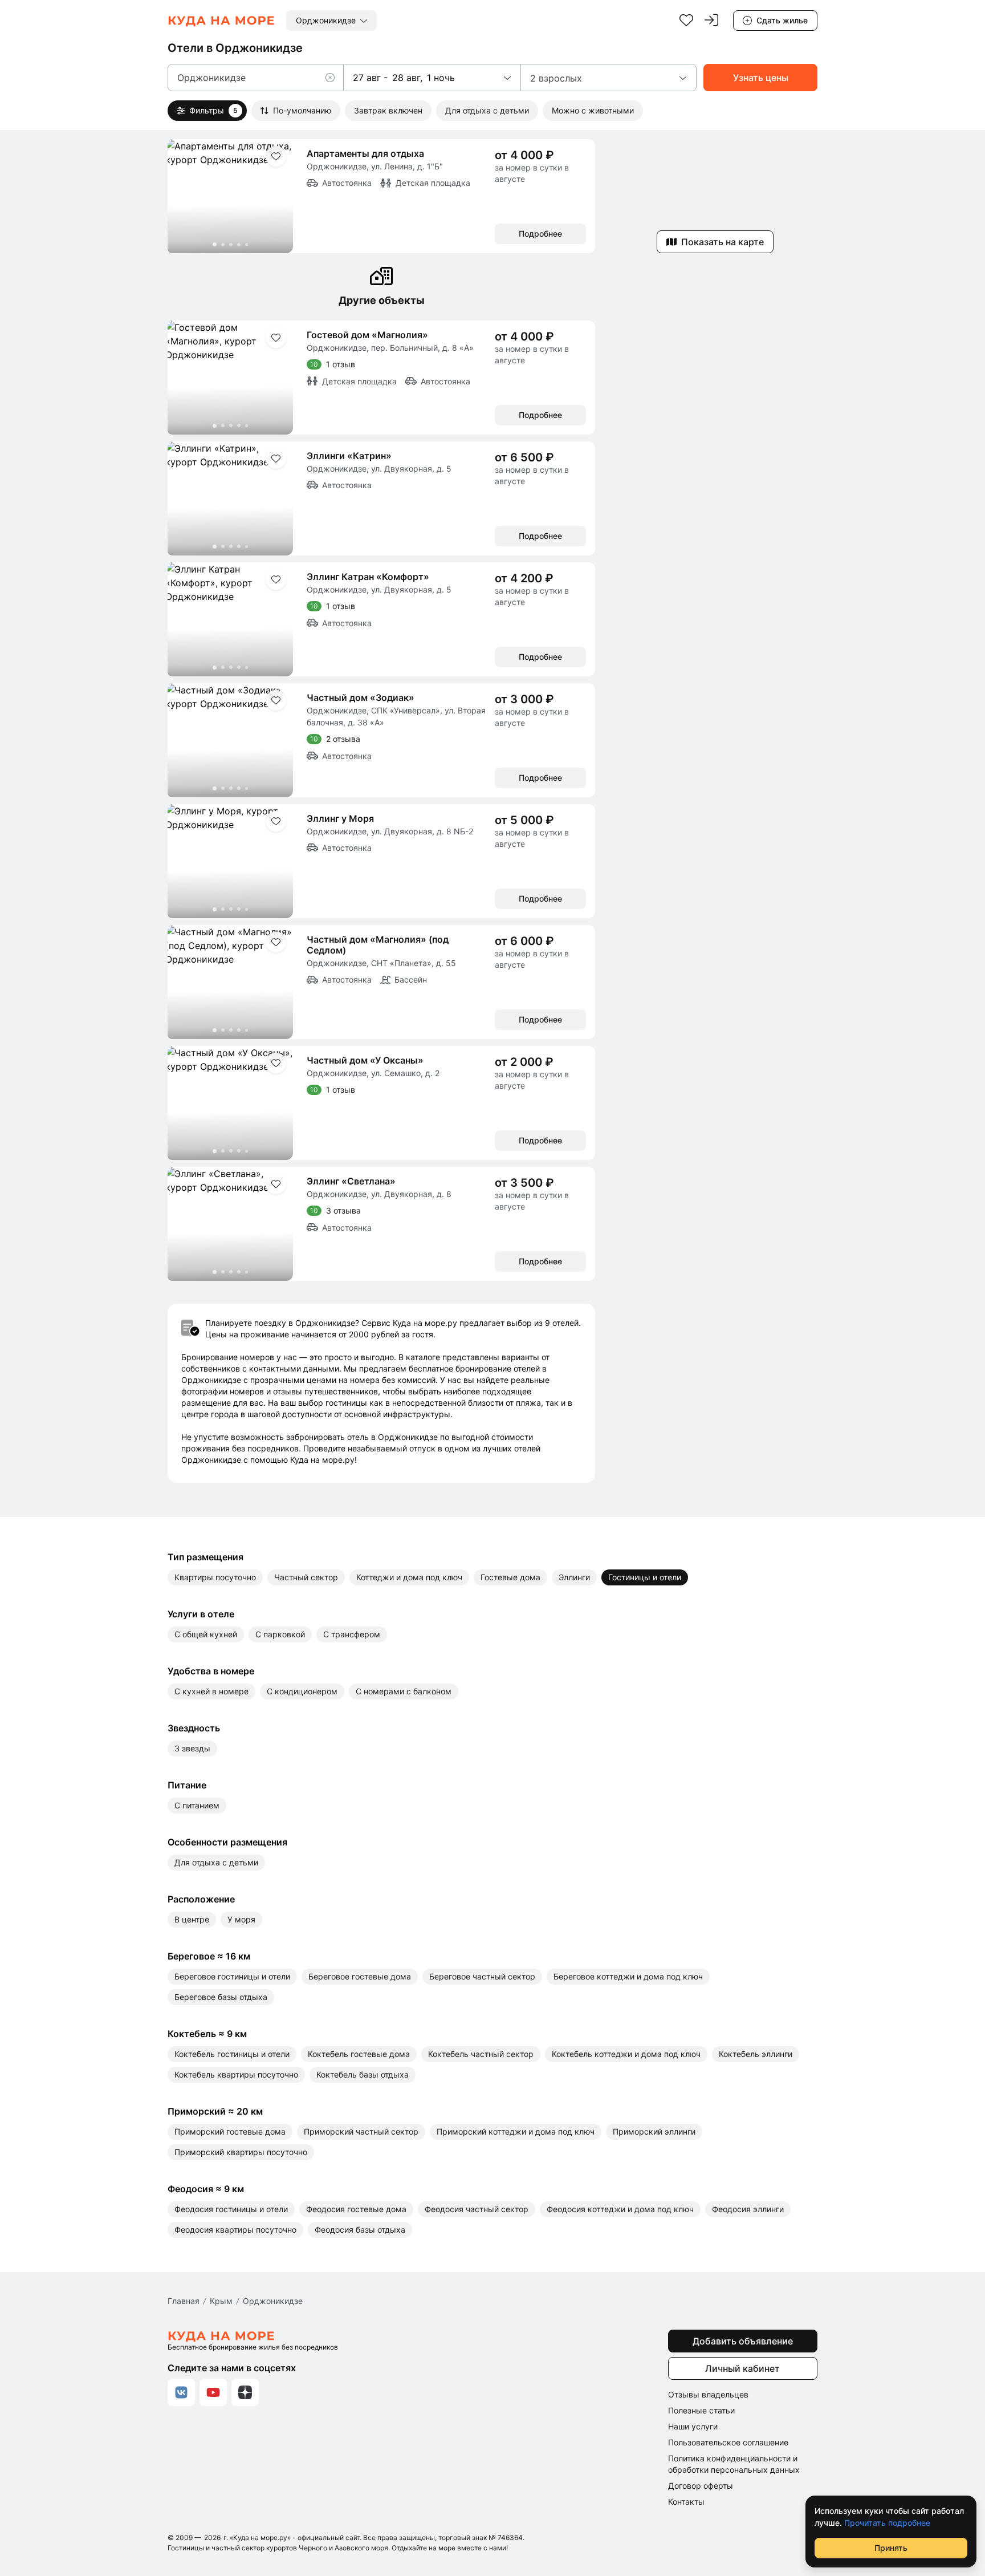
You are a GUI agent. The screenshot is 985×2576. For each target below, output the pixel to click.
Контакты (686, 2502)
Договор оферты (701, 2486)
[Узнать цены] (760, 78)
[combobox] (331, 21)
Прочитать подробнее (887, 2523)
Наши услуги (693, 2426)
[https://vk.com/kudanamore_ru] (181, 2392)
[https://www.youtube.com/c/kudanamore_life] (213, 2392)
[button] (335, 78)
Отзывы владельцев (708, 2394)
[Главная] (221, 21)
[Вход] (711, 21)
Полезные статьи (701, 2410)
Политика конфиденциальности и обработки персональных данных (734, 2464)
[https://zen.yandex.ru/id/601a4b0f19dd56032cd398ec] (245, 2392)
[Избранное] (686, 21)
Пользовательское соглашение (728, 2442)
